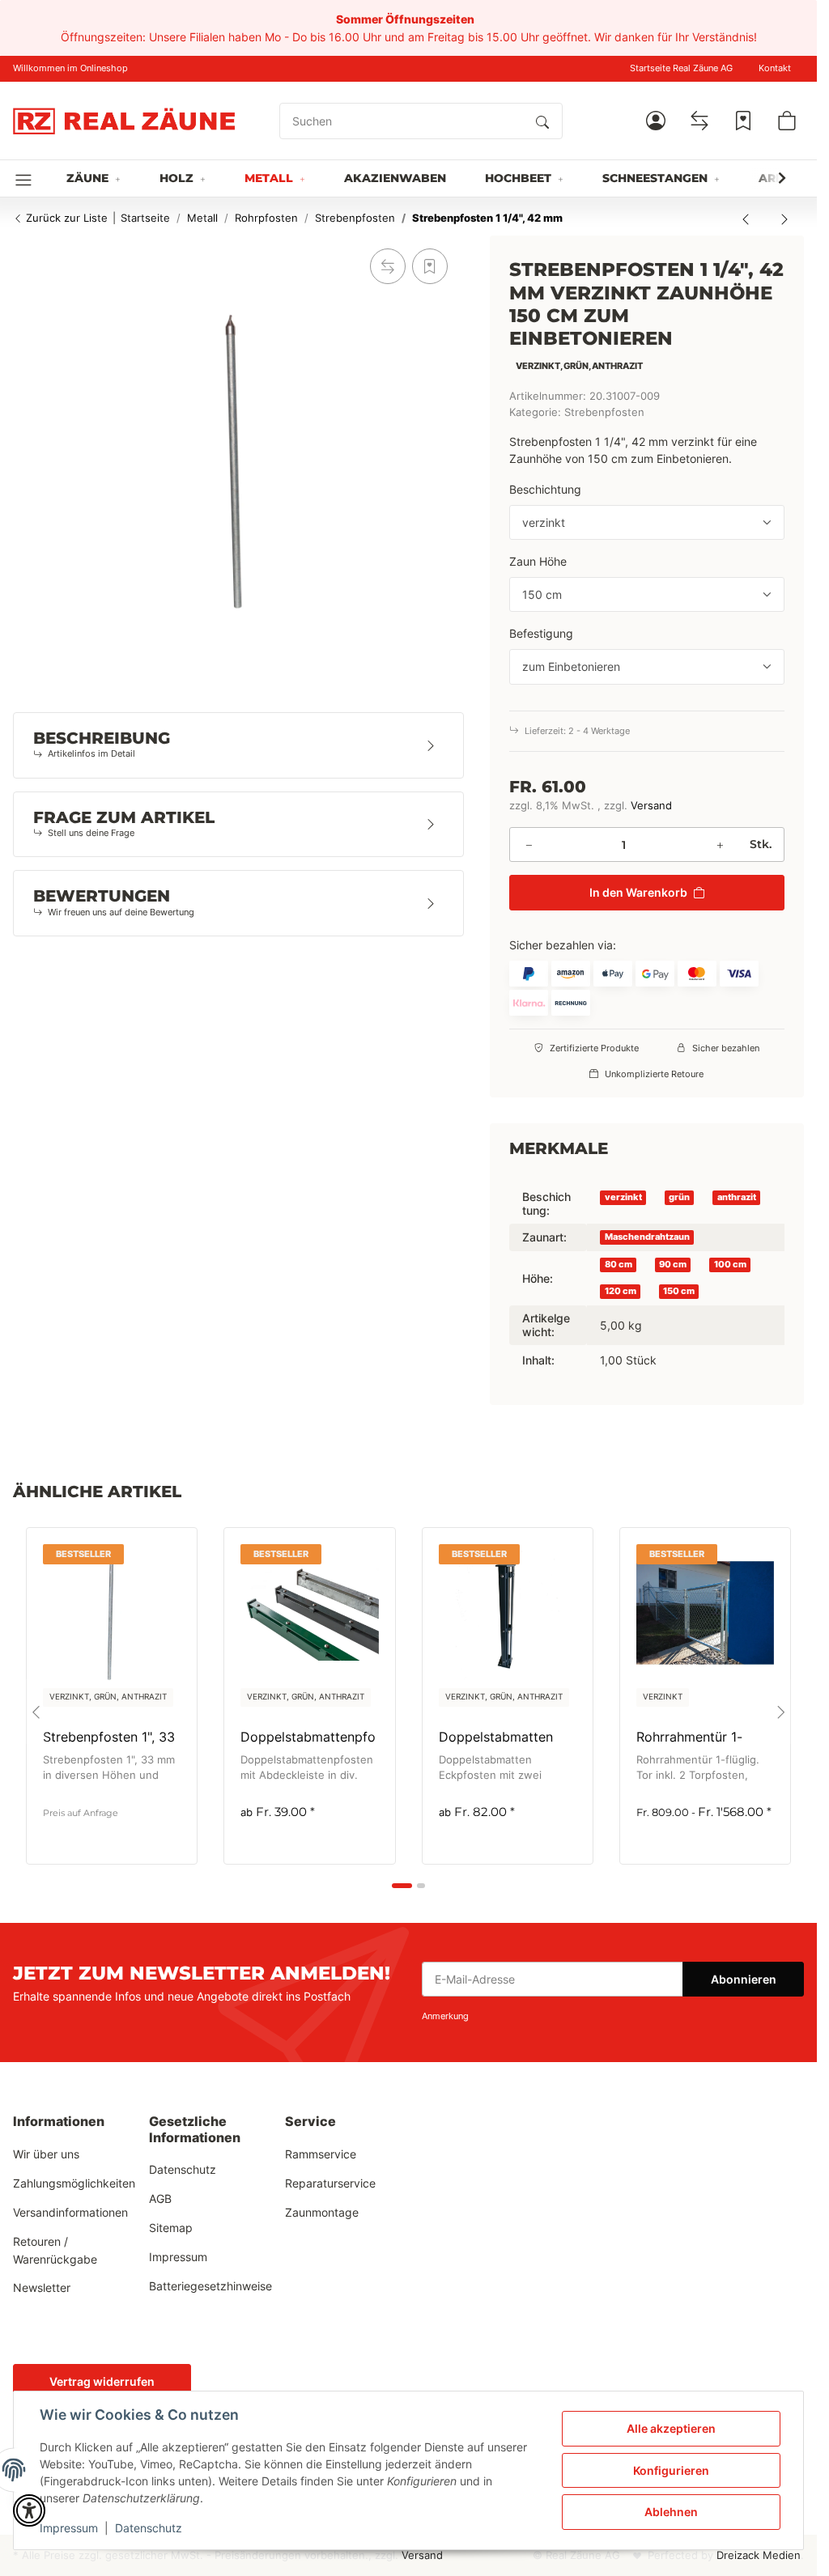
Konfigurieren (671, 2470)
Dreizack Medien (759, 2555)
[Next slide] (781, 1712)
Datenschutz (149, 2528)
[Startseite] (124, 121)
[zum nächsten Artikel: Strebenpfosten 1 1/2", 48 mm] (784, 219)
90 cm (673, 1265)
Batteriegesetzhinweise (210, 2286)
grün (679, 1197)
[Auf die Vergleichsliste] (388, 266)
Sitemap (171, 2228)
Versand (651, 806)
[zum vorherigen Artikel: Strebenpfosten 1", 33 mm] (746, 219)
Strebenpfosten (604, 412)
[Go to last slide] (36, 1712)
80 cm (619, 1265)
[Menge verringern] (529, 845)
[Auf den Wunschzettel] (430, 266)
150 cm (679, 1291)
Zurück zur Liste (65, 218)
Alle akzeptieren (671, 2428)
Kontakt (775, 68)
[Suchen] (542, 121)
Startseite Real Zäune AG (681, 68)
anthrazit (737, 1197)
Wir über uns (46, 2154)
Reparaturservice (330, 2183)
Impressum (69, 2528)
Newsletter (42, 2287)
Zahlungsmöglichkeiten (74, 2183)
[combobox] (647, 523)
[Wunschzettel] (743, 121)
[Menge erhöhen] (720, 845)
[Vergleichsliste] (699, 121)
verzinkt (623, 1197)
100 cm (730, 1265)
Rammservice (321, 2154)
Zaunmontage (322, 2212)
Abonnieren (744, 1979)
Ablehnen (671, 2512)
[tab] (402, 1886)
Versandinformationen (70, 2212)
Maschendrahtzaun (647, 1237)
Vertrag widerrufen (102, 2381)
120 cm (621, 1291)
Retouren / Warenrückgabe (55, 2250)
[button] (656, 121)
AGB (160, 2198)
